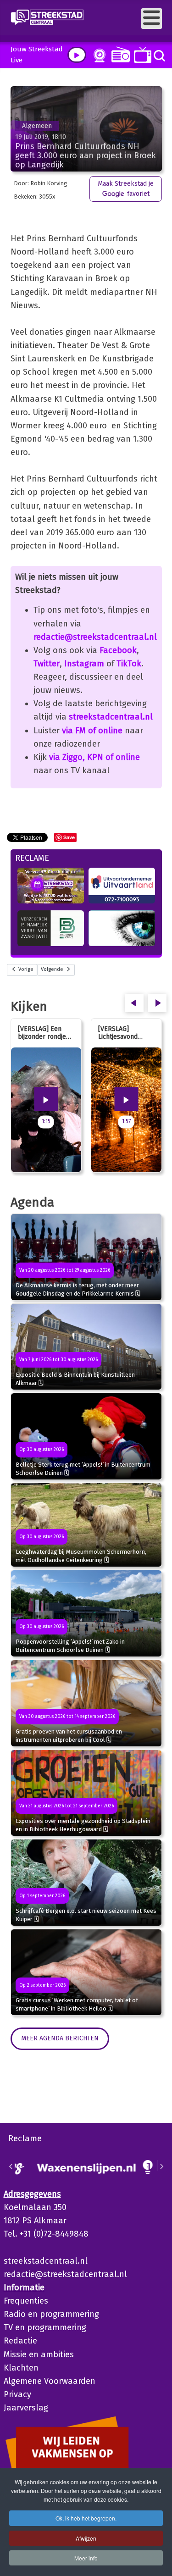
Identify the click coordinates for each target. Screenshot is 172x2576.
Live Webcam (98, 55)
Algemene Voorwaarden (50, 2381)
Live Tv (141, 55)
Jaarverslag (26, 2408)
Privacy (17, 2394)
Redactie (20, 2341)
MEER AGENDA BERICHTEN (60, 2038)
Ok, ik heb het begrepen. (86, 2518)
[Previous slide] (11, 2166)
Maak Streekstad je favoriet (126, 189)
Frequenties (26, 2301)
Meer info (86, 2558)
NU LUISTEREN (119, 54)
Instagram (84, 664)
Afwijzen (86, 2538)
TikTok (129, 664)
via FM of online (92, 731)
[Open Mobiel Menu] (152, 19)
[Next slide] (161, 2166)
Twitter (47, 664)
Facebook (118, 650)
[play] (77, 55)
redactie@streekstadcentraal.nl (95, 637)
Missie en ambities (39, 2354)
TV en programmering (45, 2327)
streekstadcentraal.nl (111, 717)
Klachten (21, 2368)
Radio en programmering (51, 2314)
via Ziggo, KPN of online (94, 757)
